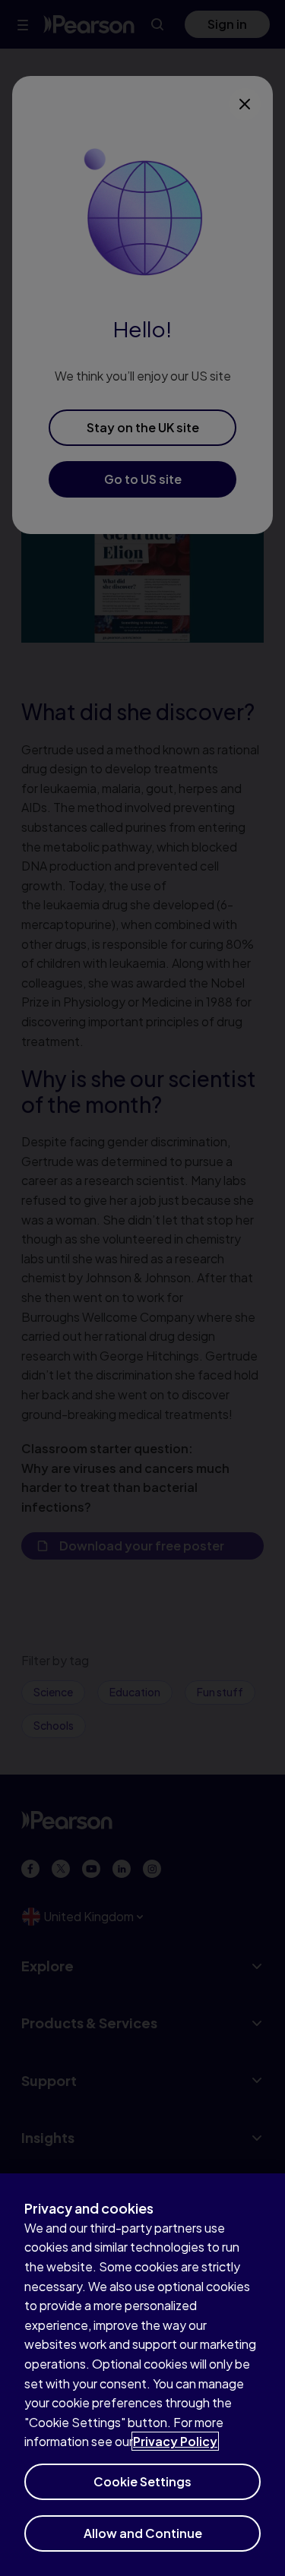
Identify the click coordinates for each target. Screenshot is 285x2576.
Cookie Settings (142, 2481)
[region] (142, 2375)
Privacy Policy (175, 2441)
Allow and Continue (143, 2533)
